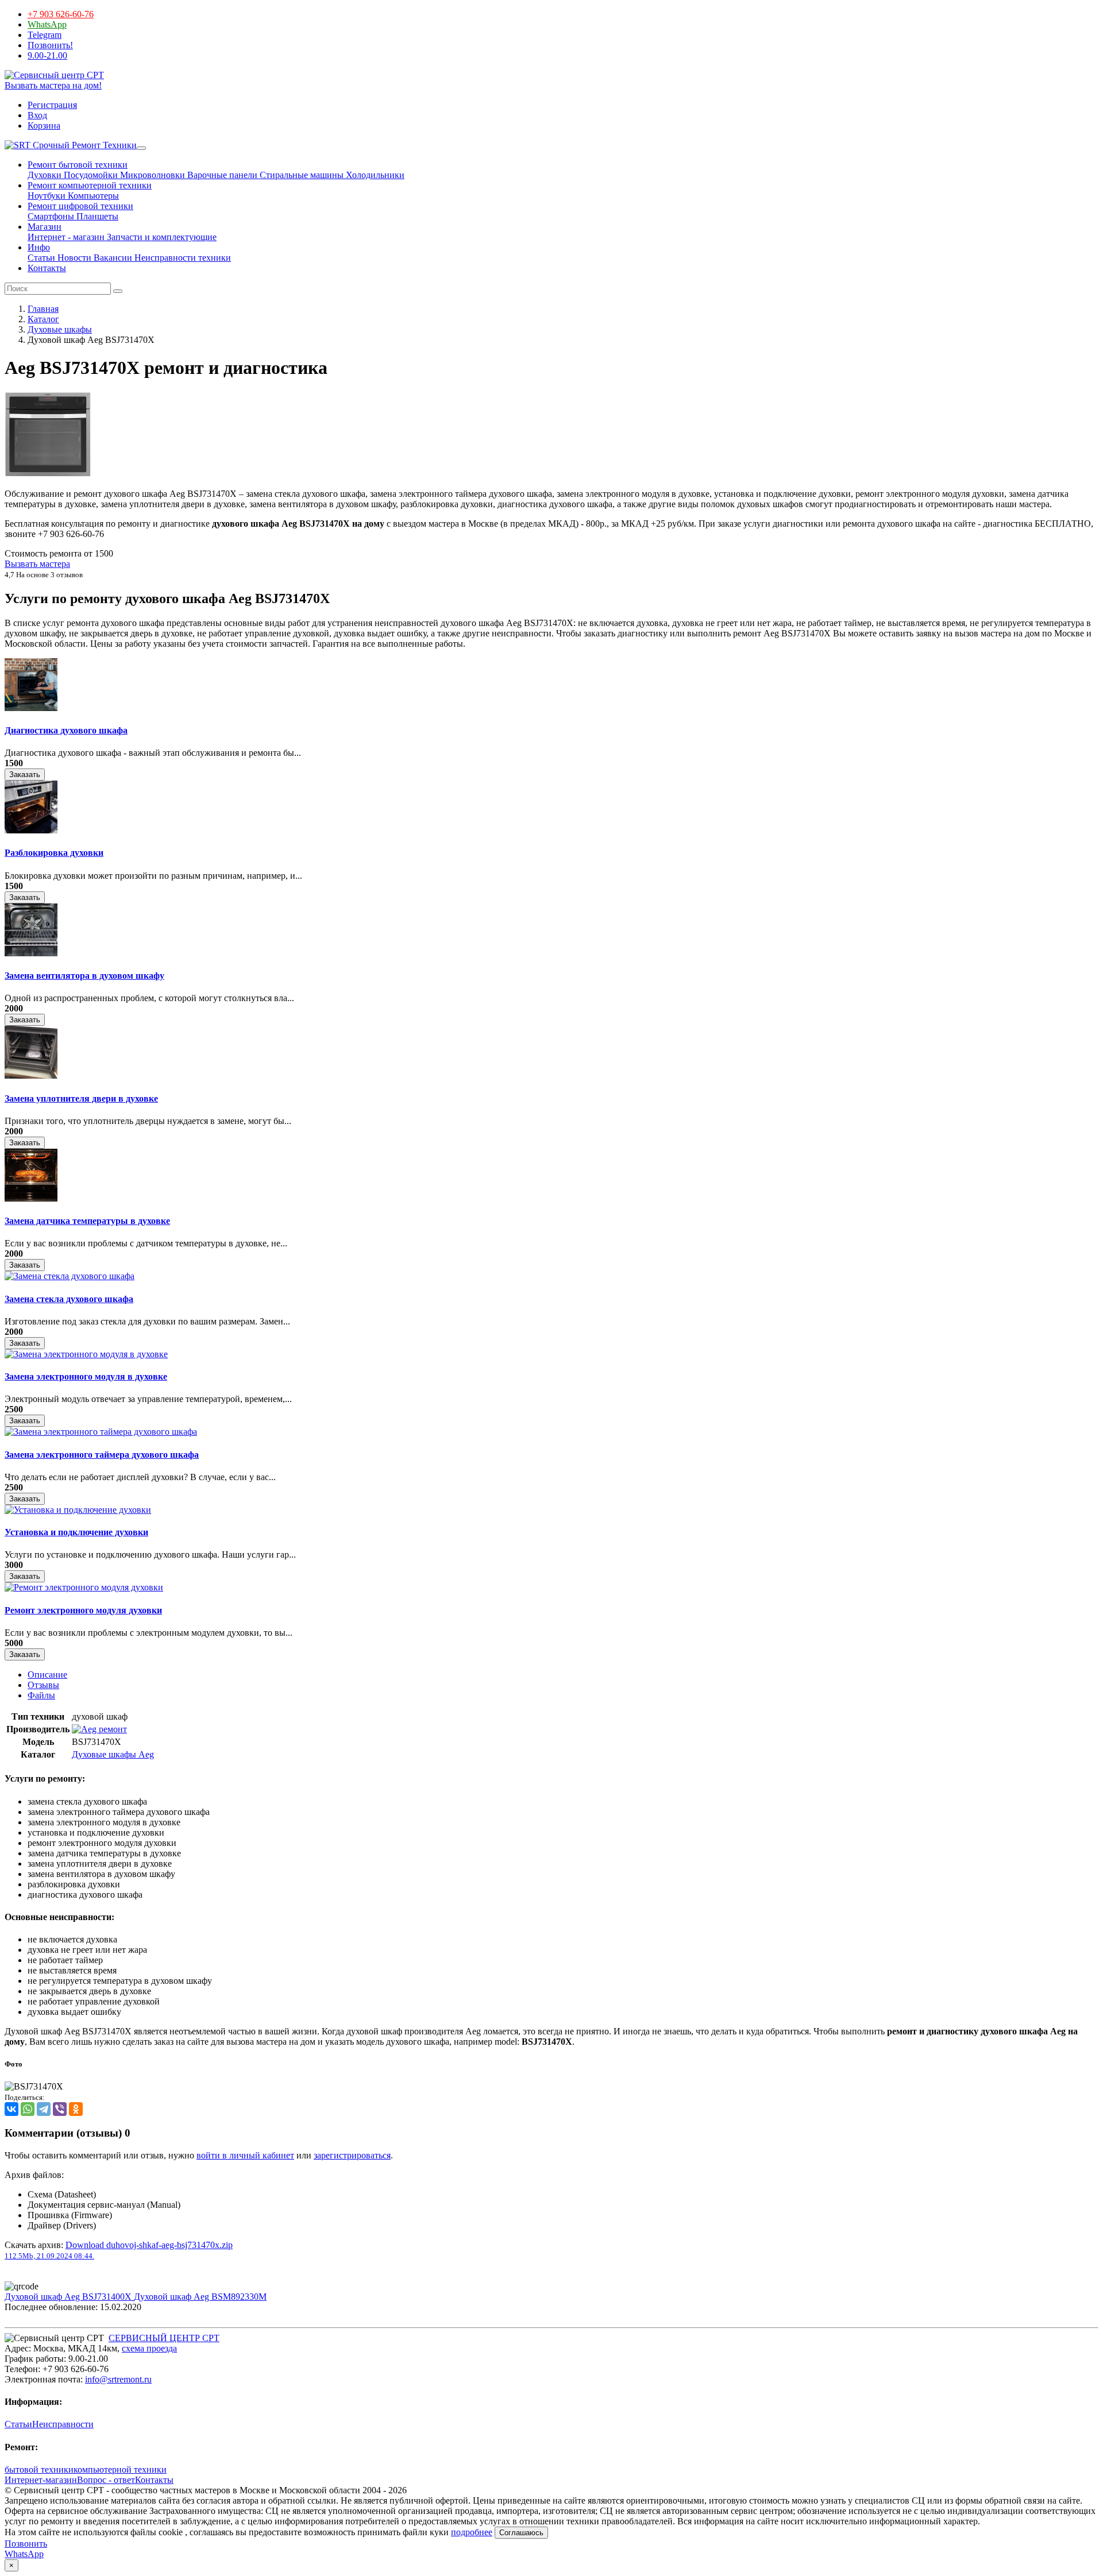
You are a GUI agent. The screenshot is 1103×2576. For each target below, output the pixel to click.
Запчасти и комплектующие (161, 237)
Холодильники (374, 175)
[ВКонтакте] (11, 2109)
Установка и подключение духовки (76, 1532)
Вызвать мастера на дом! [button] (53, 85)
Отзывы (43, 1685)
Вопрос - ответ (106, 2480)
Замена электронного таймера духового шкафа (102, 1455)
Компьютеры (92, 196)
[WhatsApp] (28, 2109)
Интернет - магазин (66, 237)
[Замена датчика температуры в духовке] (31, 1198)
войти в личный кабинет (245, 2155)
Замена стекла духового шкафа (69, 1299)
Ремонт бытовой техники (78, 165)
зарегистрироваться (352, 2155)
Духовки (45, 175)
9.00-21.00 (47, 55)
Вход (37, 115)
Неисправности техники (182, 258)
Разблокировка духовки (54, 853)
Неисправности (63, 2424)
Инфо (39, 247)
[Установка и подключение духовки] (78, 1510)
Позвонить (26, 2544)
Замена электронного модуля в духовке (86, 1376)
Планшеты (96, 216)
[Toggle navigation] (141, 148)
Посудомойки (90, 175)
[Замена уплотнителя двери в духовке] (31, 1075)
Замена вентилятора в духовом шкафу (84, 976)
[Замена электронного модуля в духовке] (86, 1354)
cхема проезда (149, 2348)
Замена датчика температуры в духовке (87, 1221)
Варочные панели (221, 175)
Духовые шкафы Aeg (113, 1754)
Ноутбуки (47, 196)
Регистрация (52, 105)
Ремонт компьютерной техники (90, 185)
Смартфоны (51, 216)
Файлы (41, 1695)
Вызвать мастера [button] (37, 564)
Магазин (45, 227)
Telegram (45, 35)
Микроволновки (151, 175)
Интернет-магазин (41, 2480)
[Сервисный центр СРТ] (54, 75)
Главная (43, 309)
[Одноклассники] (76, 2109)
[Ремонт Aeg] (99, 1729)
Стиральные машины (300, 175)
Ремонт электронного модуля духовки (83, 1610)
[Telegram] (44, 2109)
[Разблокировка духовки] (31, 830)
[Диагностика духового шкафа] (31, 708)
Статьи (41, 258)
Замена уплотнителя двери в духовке (81, 1098)
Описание (47, 1675)
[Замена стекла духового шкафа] (70, 1276)
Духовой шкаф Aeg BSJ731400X (69, 2297)
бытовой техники (39, 2469)
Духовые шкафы (60, 329)
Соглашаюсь (521, 2533)
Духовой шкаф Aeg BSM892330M (200, 2297)
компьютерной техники (120, 2469)
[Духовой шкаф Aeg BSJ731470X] (48, 474)
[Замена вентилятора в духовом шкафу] (31, 953)
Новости (73, 258)
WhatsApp (47, 24)
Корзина (44, 125)
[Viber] (60, 2109)
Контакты (47, 268)
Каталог (43, 319)
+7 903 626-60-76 (61, 14)
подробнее (472, 2532)
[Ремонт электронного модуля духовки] (84, 1587)
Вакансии (112, 258)
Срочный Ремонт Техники (84, 145)
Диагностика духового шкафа (66, 730)
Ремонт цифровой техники (80, 206)
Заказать (25, 775)
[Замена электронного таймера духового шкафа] (101, 1432)
